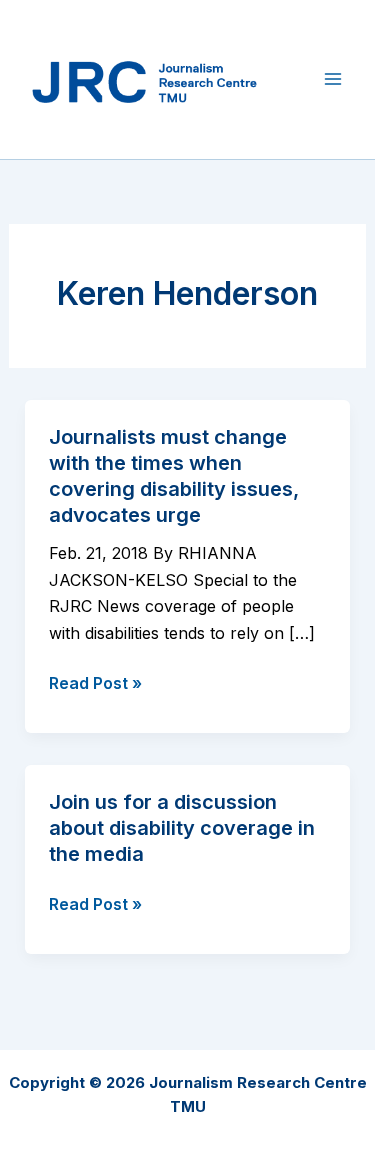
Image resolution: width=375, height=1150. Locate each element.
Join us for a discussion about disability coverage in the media (182, 828)
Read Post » (95, 684)
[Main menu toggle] (333, 79)
